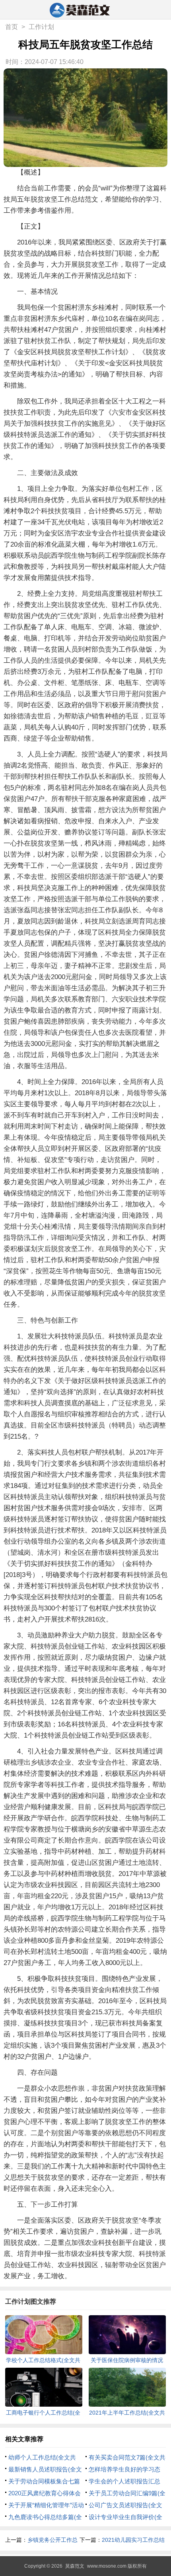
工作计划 (41, 27)
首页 (12, 27)
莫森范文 (75, 2566)
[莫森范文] (86, 10)
